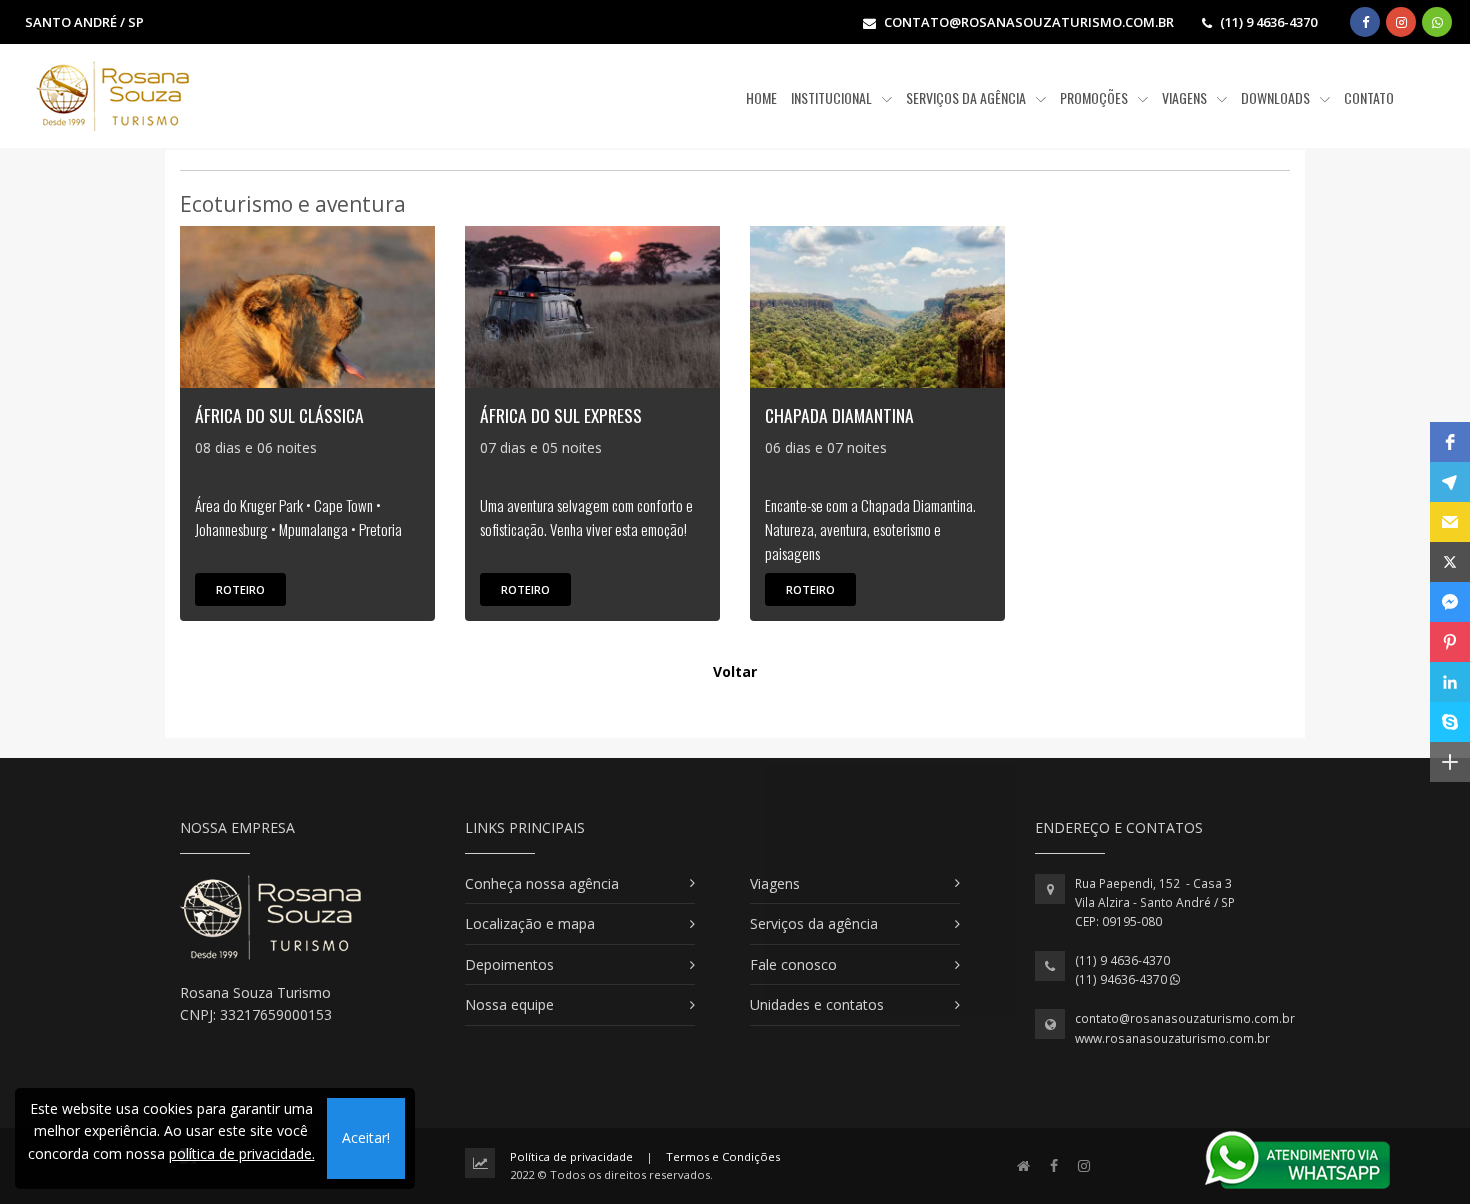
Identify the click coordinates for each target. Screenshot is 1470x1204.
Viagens (775, 883)
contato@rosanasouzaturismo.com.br (1185, 1018)
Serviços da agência (814, 923)
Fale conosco (793, 964)
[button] (1450, 442)
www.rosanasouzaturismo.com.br (1172, 1038)
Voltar (735, 671)
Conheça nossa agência (542, 883)
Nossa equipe (509, 1004)
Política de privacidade (571, 1156)
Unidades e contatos (817, 1004)
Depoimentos (509, 964)
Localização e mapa (530, 923)
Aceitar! (366, 1137)
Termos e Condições (723, 1156)
